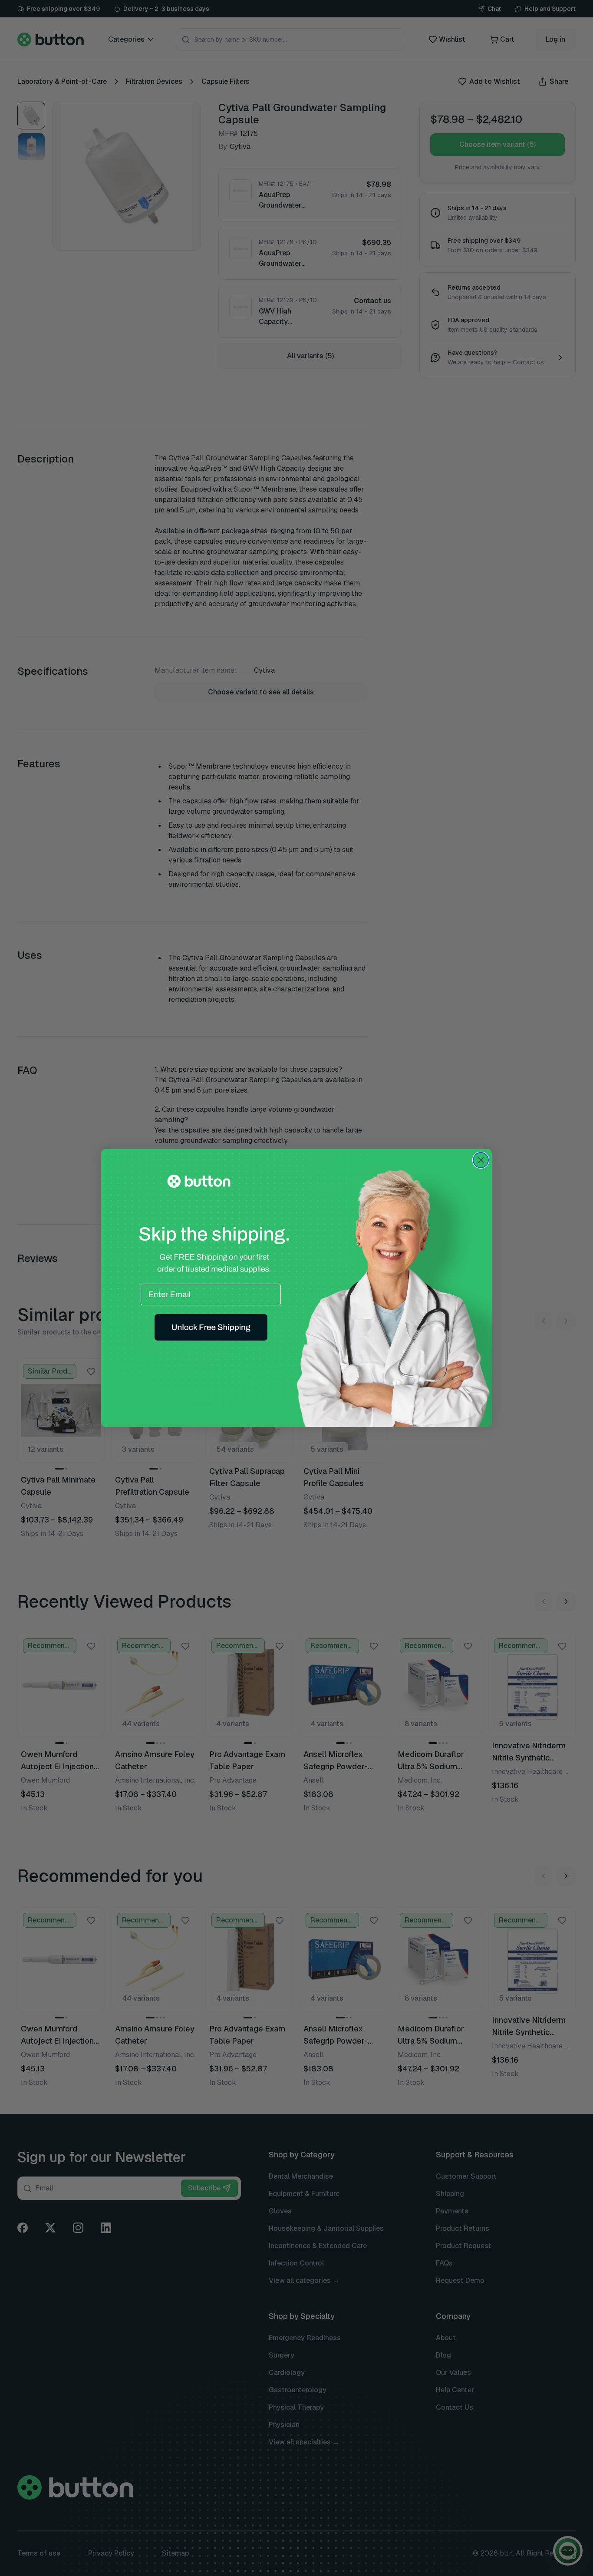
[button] (211, 1328)
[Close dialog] (481, 1160)
